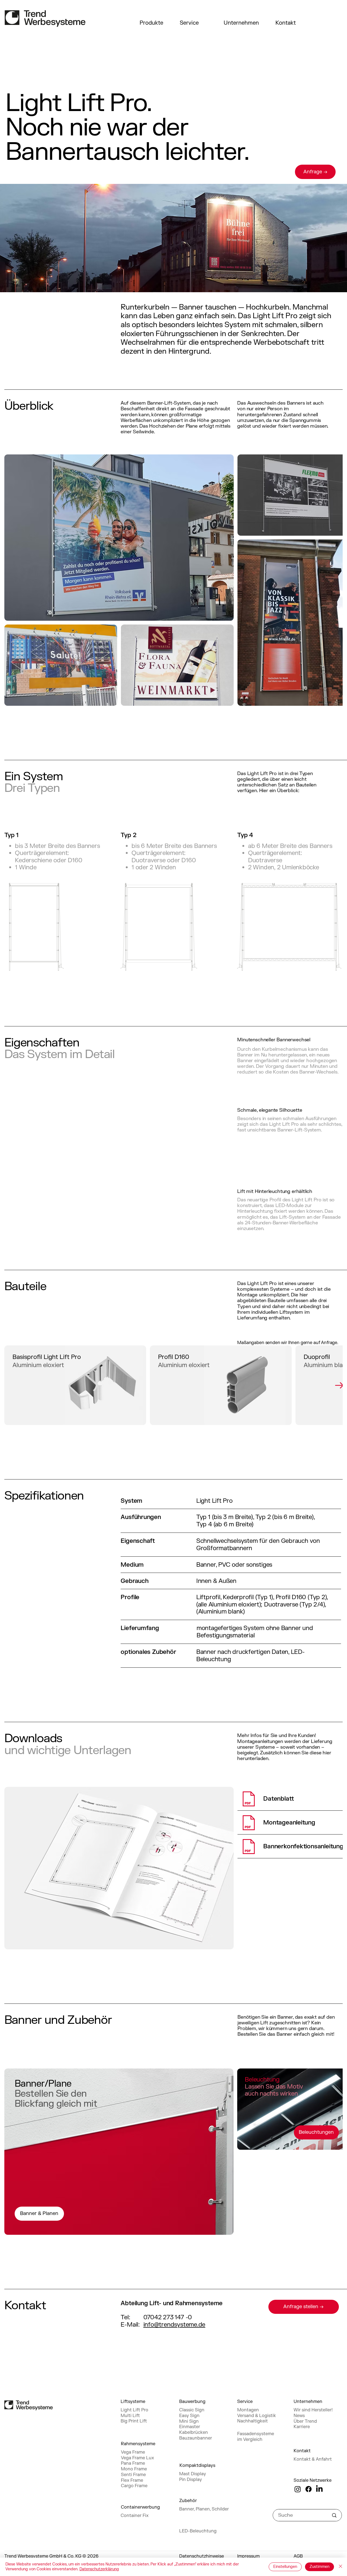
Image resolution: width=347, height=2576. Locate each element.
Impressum (248, 2556)
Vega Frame (133, 2452)
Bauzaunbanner (196, 2438)
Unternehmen (241, 23)
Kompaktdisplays (197, 2466)
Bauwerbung (192, 2402)
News (299, 2416)
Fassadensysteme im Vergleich (256, 2437)
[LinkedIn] (319, 2489)
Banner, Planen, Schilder (204, 2509)
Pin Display (191, 2480)
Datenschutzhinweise (202, 2556)
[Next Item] (339, 1385)
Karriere (302, 2427)
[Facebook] (309, 2489)
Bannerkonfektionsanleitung (303, 1846)
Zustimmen (319, 2567)
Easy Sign (189, 2416)
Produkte (151, 23)
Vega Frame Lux (137, 2458)
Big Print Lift (134, 2421)
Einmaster (190, 2427)
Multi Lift (130, 2416)
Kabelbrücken (194, 2432)
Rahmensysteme (138, 2444)
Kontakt (286, 23)
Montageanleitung (289, 1823)
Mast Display (193, 2474)
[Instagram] (298, 2489)
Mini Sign (189, 2421)
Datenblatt (279, 1799)
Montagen (248, 2410)
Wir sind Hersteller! (313, 2410)
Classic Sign (192, 2410)
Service (189, 23)
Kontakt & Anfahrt (313, 2459)
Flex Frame (132, 2480)
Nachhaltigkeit (253, 2421)
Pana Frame (133, 2463)
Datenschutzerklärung (99, 2569)
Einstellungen (285, 2567)
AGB (298, 2556)
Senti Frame (133, 2475)
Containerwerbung (140, 2507)
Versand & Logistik (257, 2416)
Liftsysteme (133, 2402)
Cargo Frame (134, 2486)
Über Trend (305, 2421)
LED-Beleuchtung (198, 2531)
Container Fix (135, 2516)
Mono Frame (134, 2469)
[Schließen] (340, 2567)
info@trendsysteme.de (174, 2325)
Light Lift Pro (134, 2410)
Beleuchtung (262, 2080)
